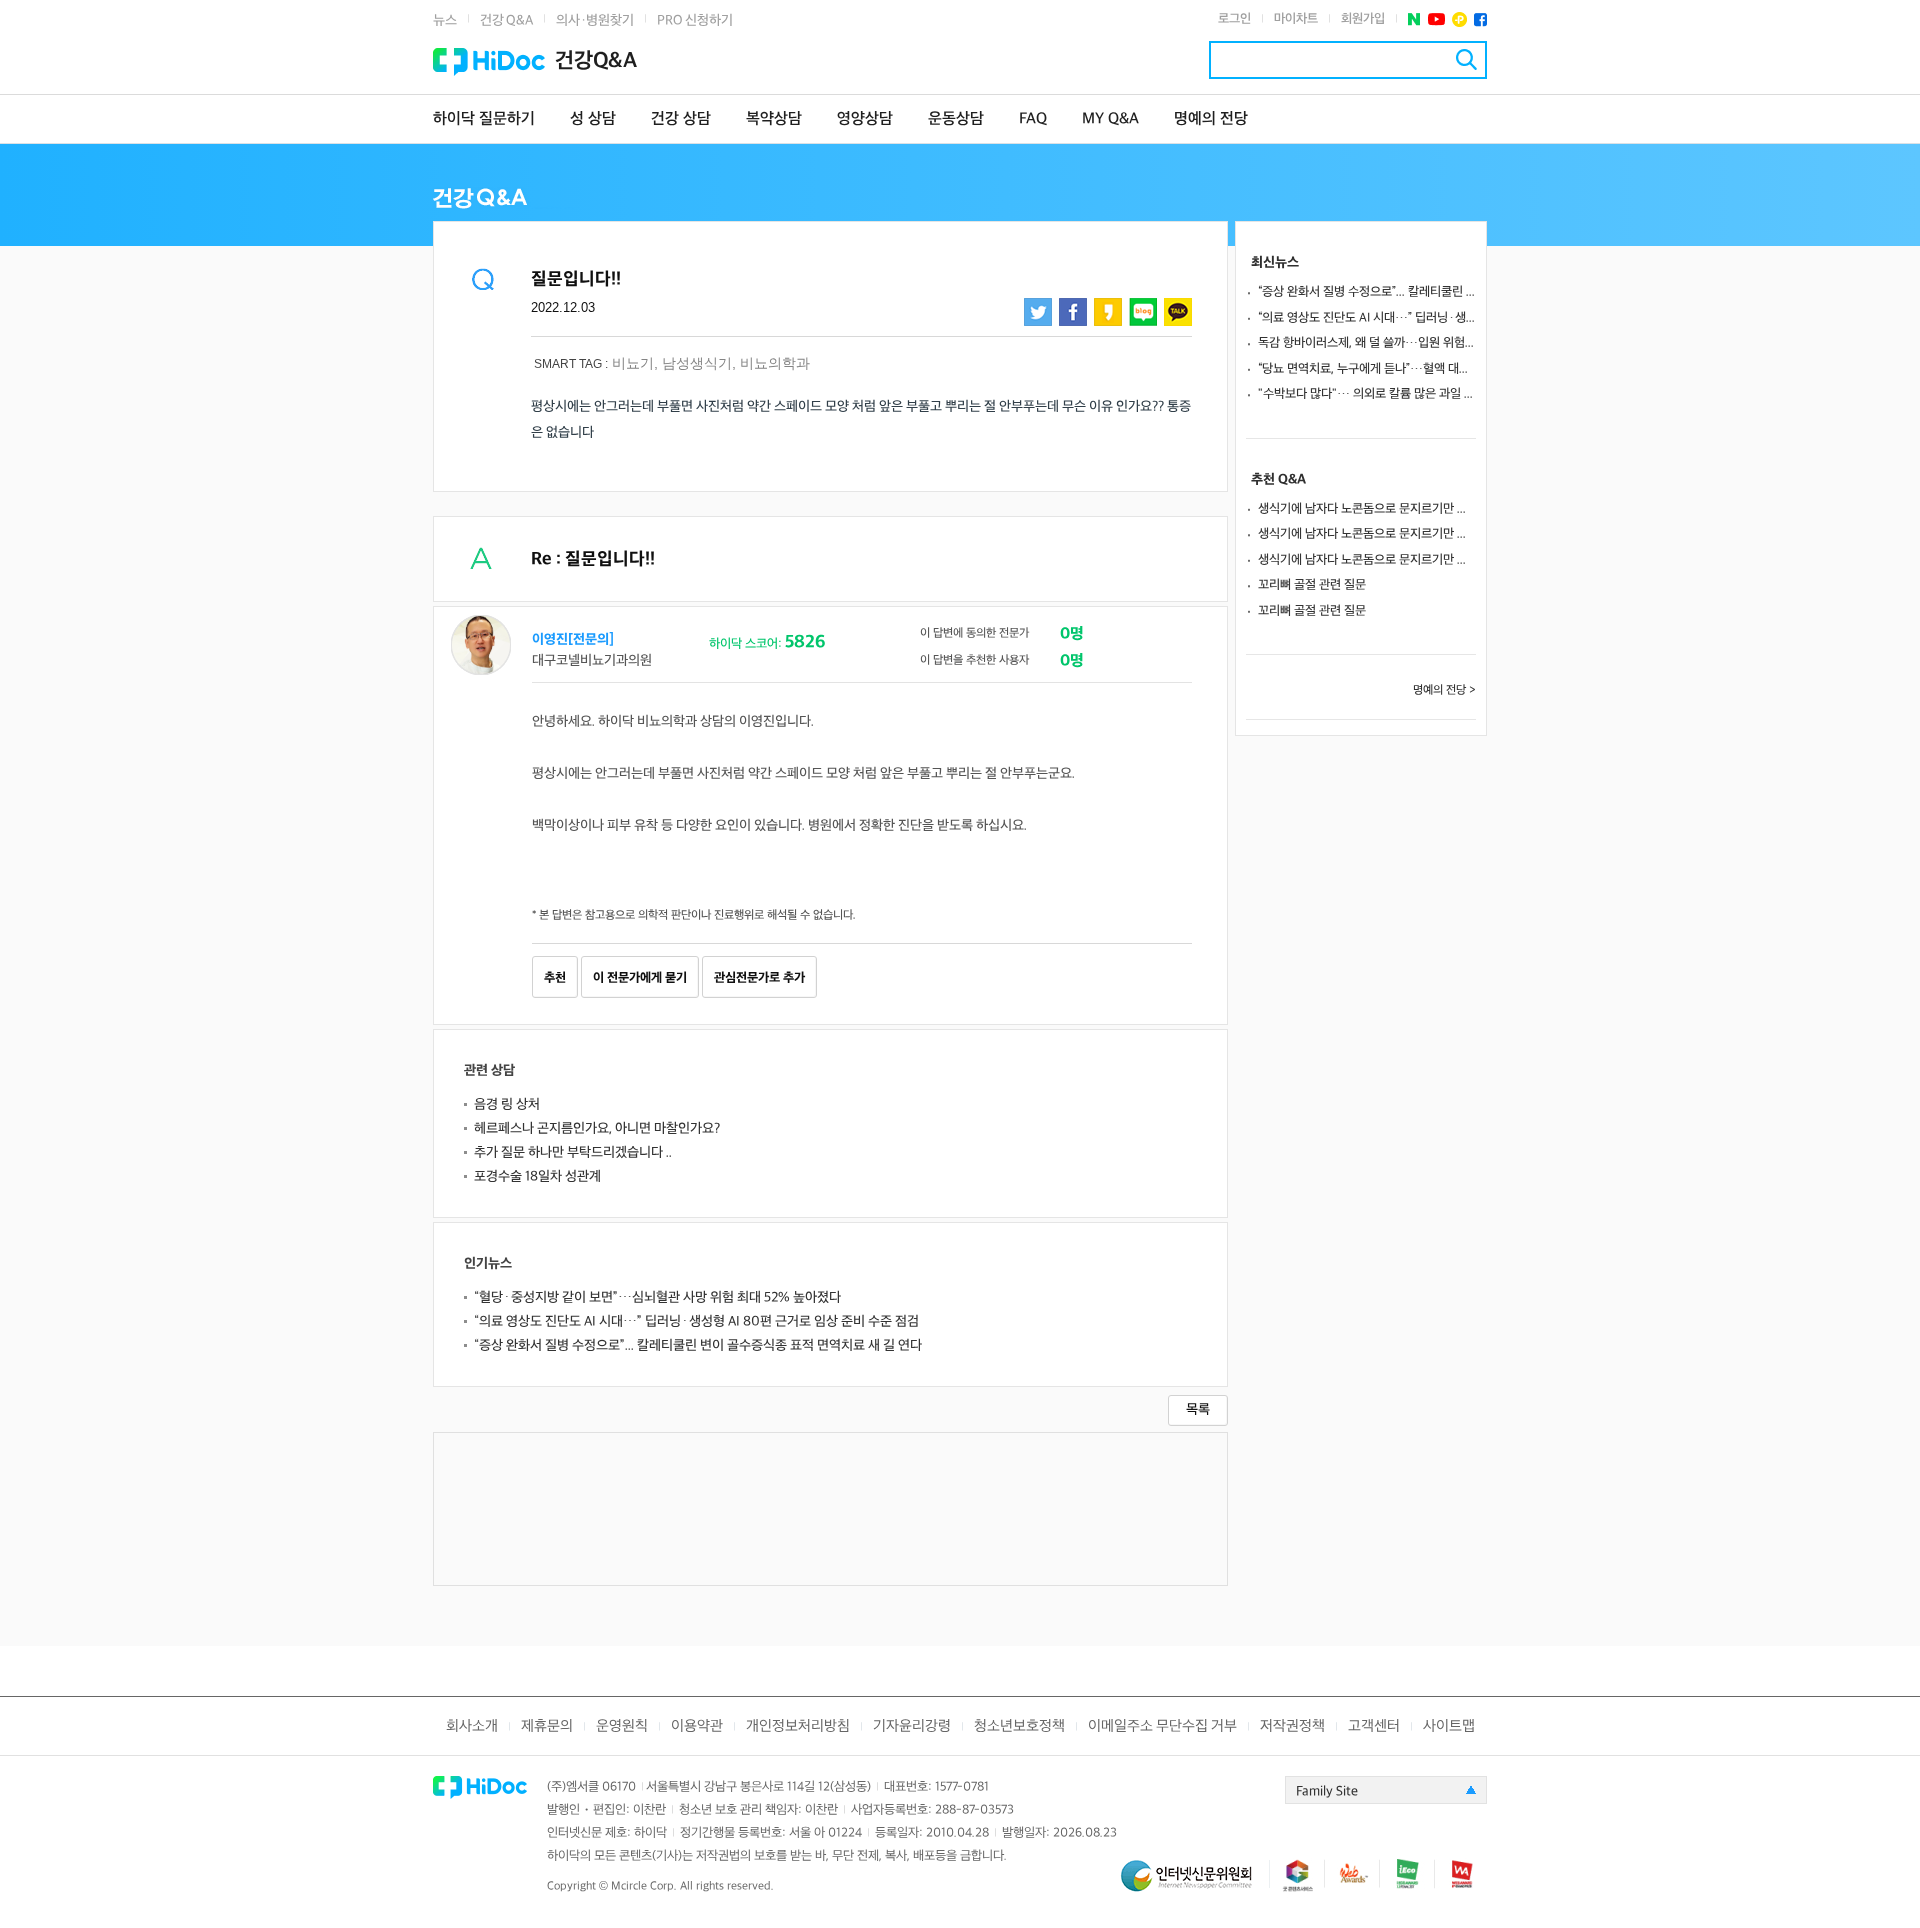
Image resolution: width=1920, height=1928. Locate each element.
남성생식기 (697, 363)
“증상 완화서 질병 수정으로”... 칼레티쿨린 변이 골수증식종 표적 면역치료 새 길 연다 (698, 1345)
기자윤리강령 (912, 1726)
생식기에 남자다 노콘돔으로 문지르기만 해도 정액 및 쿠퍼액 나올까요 (1367, 509)
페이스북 (1480, 19)
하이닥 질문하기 (484, 119)
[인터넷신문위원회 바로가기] (1195, 1884)
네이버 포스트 (1414, 19)
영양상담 (865, 119)
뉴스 (445, 20)
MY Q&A (1110, 119)
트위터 (1038, 312)
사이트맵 (1449, 1726)
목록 (1198, 1409)
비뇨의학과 (775, 363)
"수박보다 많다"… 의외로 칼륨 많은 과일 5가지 (1367, 394)
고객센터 (1374, 1726)
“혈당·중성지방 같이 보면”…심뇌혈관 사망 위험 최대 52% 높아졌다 (657, 1297)
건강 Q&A (506, 20)
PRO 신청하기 (695, 20)
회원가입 (1363, 19)
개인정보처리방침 (798, 1726)
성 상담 (593, 119)
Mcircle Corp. (644, 1886)
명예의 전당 (1211, 119)
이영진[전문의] (573, 639)
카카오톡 (1178, 312)
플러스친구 (1459, 19)
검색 (1466, 59)
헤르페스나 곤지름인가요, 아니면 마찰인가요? (597, 1128)
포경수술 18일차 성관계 (537, 1176)
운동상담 (956, 119)
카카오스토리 (1108, 312)
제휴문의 (547, 1726)
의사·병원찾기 (595, 20)
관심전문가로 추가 (759, 978)
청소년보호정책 (1019, 1726)
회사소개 (472, 1726)
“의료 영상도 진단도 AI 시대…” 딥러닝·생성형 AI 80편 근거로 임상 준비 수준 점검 (696, 1321)
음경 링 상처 (507, 1104)
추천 (555, 978)
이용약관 (697, 1726)
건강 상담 (681, 119)
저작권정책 (1292, 1726)
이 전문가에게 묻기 (640, 978)
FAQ (1033, 119)
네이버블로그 (1143, 312)
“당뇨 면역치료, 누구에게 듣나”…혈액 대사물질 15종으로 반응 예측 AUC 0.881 (1367, 369)
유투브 (1436, 19)
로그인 (1234, 19)
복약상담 (774, 119)
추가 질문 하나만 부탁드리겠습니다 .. (573, 1152)
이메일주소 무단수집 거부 (1162, 1726)
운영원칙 (622, 1726)
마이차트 (1296, 19)
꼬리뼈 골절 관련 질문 (1312, 585)
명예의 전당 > (1444, 690)
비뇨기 (633, 363)
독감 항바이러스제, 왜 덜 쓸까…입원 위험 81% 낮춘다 (1367, 343)
